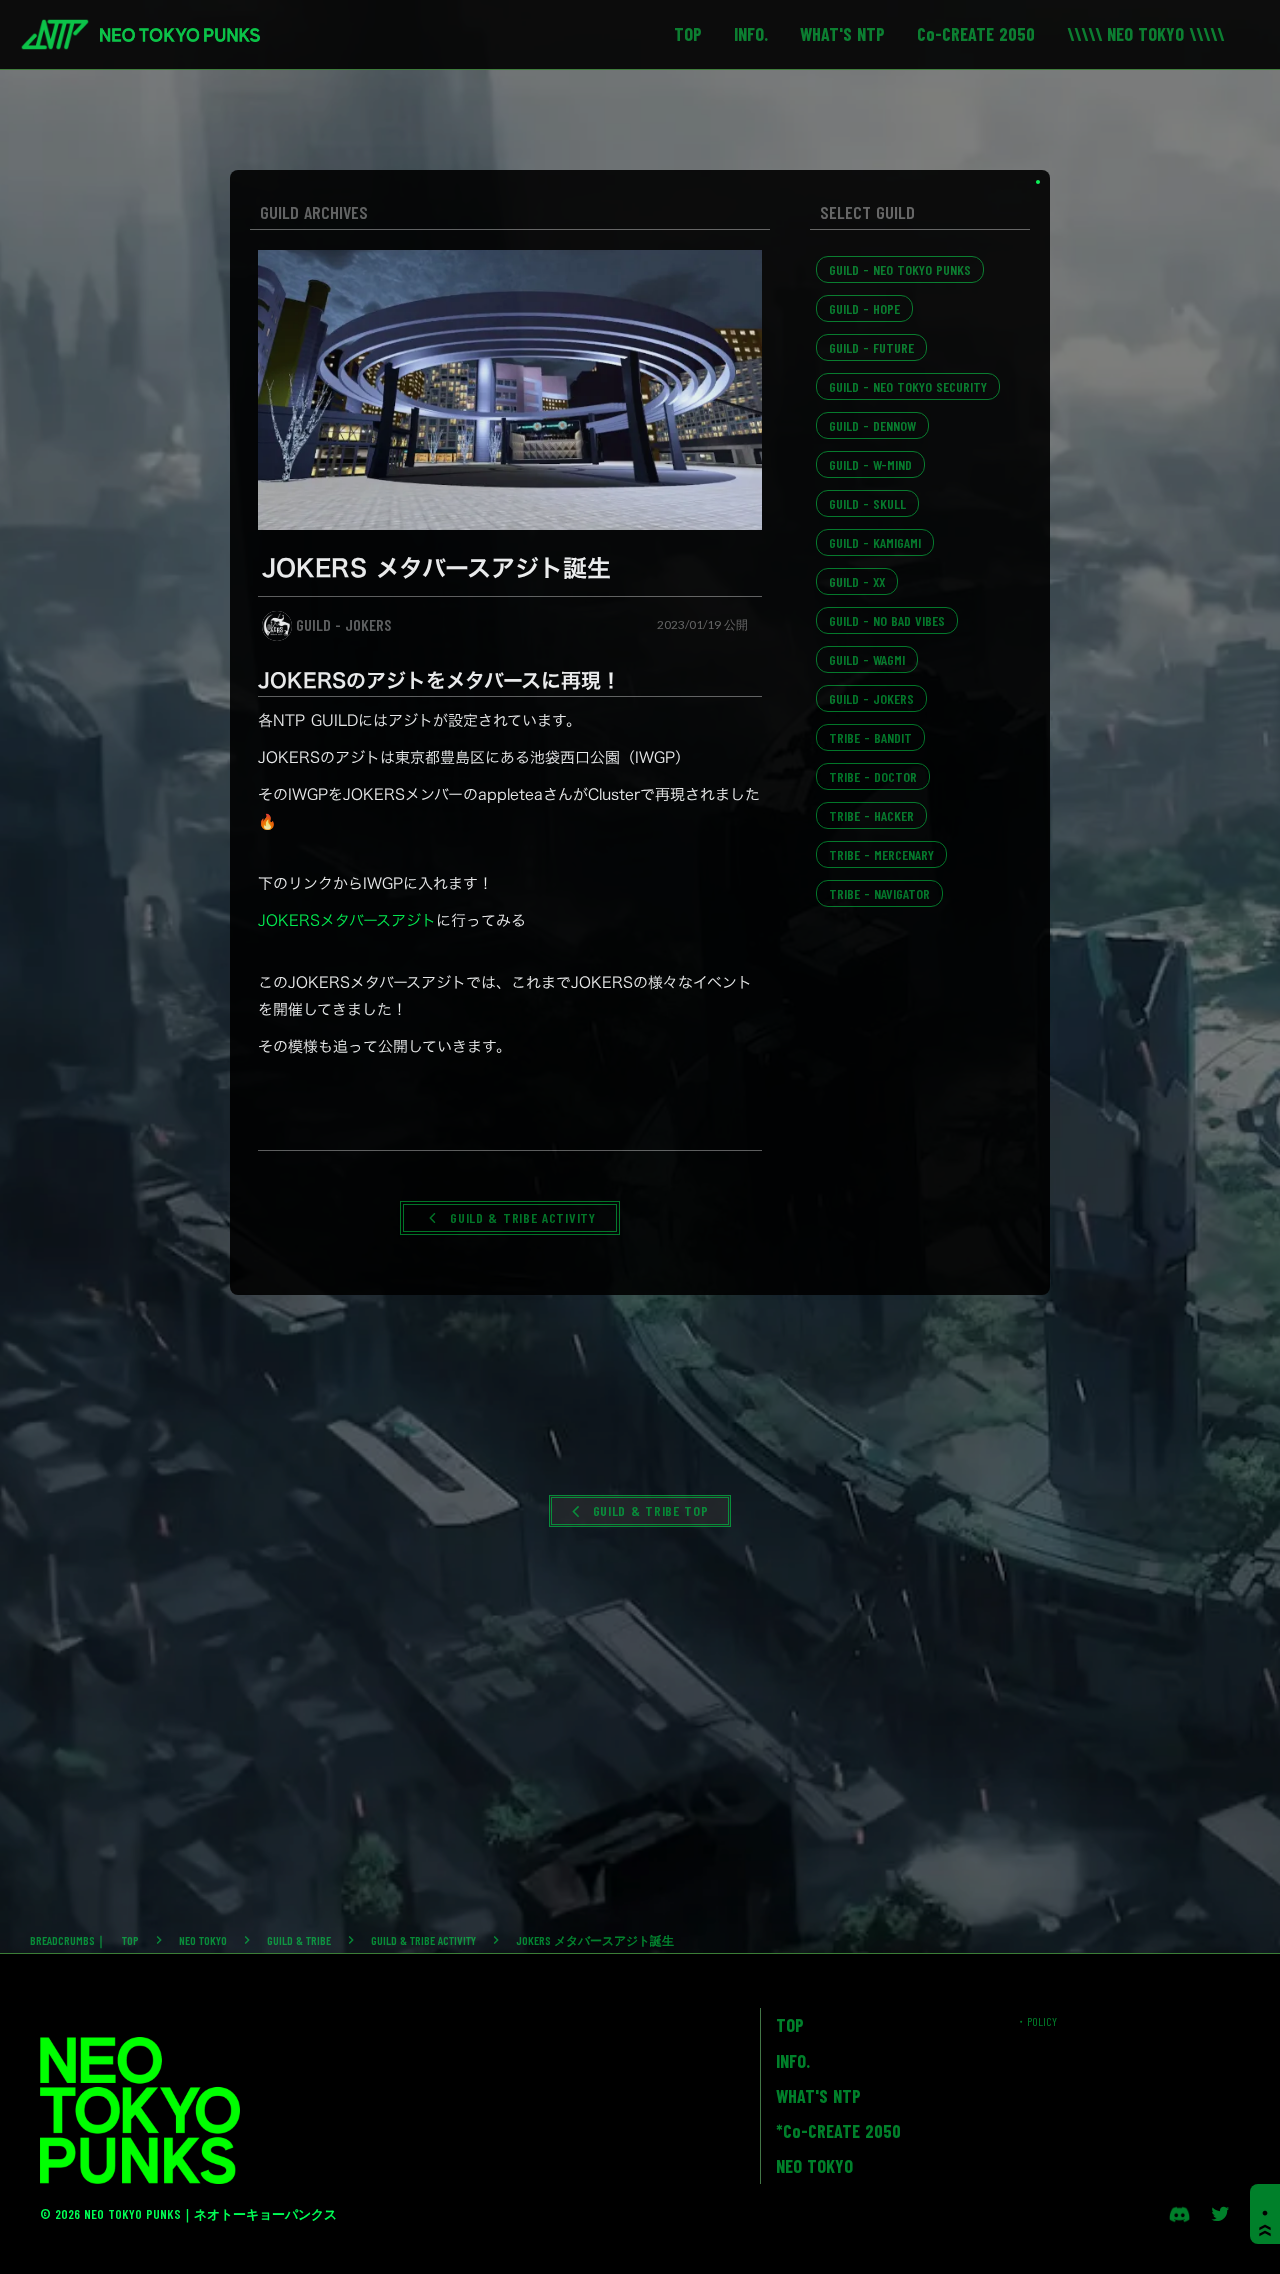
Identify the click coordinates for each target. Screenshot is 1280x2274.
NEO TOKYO (203, 1940)
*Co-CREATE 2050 (838, 2131)
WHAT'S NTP (818, 2096)
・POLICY (1036, 2021)
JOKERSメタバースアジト (347, 920)
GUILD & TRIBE (299, 1940)
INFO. (793, 2061)
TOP (130, 1940)
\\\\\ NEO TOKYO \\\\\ (1145, 34)
